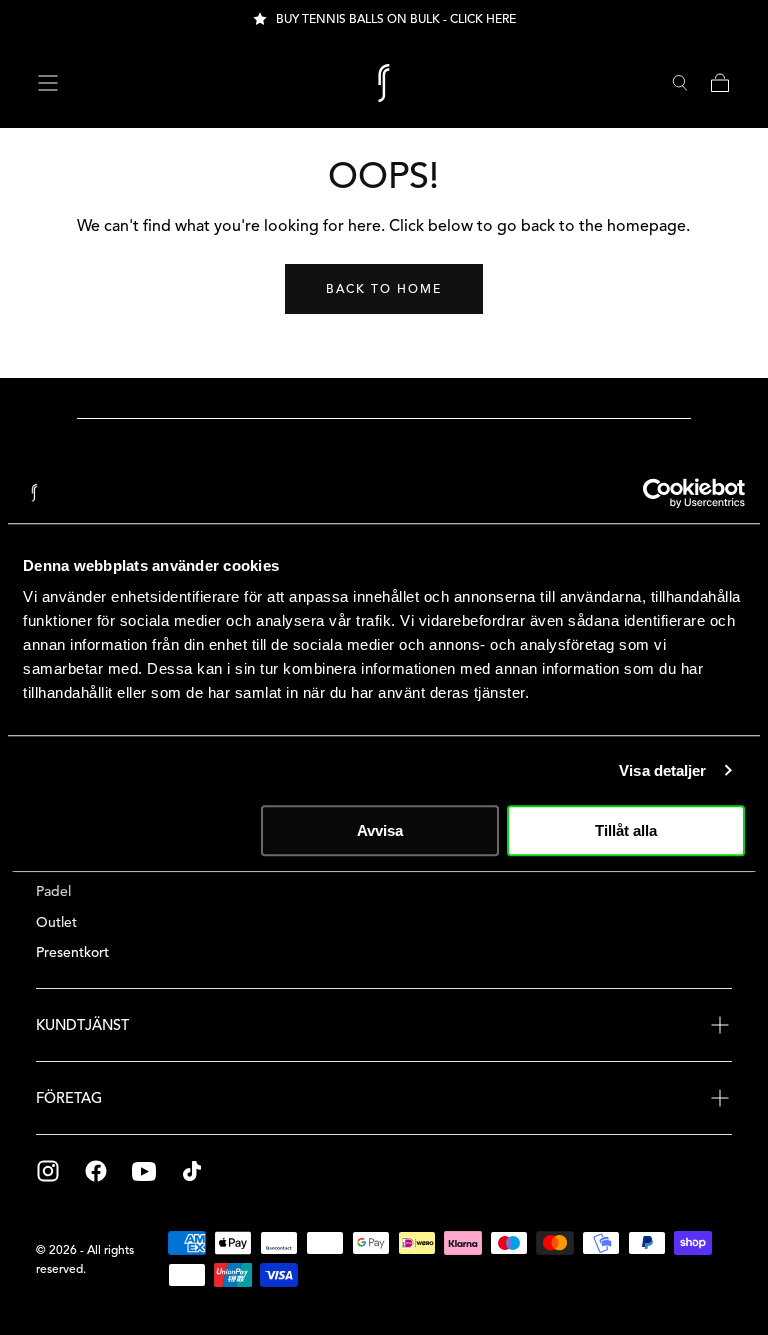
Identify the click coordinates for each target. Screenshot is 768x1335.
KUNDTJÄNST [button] (82, 1025)
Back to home (384, 288)
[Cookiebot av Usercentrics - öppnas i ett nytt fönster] (657, 493)
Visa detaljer (662, 770)
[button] (48, 83)
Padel (53, 891)
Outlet (56, 922)
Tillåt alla (626, 830)
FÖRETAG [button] (69, 1098)
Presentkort (72, 952)
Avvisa (380, 830)
